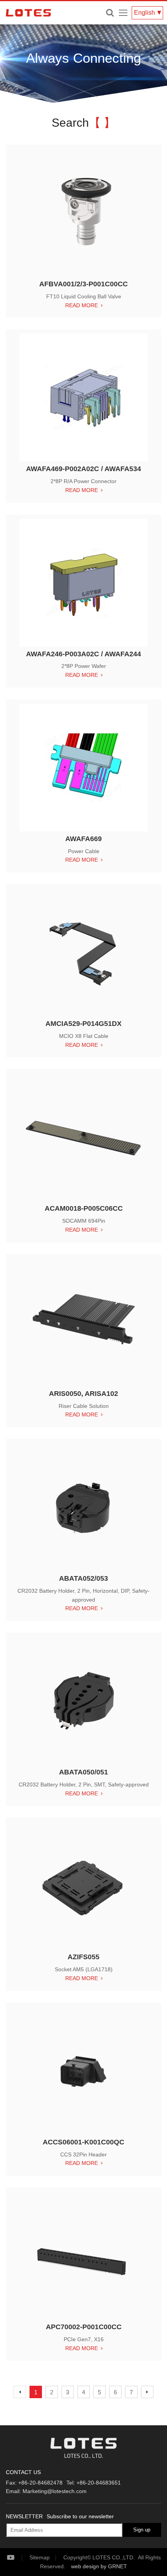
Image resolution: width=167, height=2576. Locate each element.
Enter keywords (110, 13)
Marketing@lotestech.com (55, 2491)
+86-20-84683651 (99, 2483)
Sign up (142, 2530)
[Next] (147, 2392)
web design (85, 2566)
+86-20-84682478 (40, 2483)
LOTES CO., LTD (28, 13)
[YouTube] (17, 2558)
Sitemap (40, 2557)
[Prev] (20, 2392)
